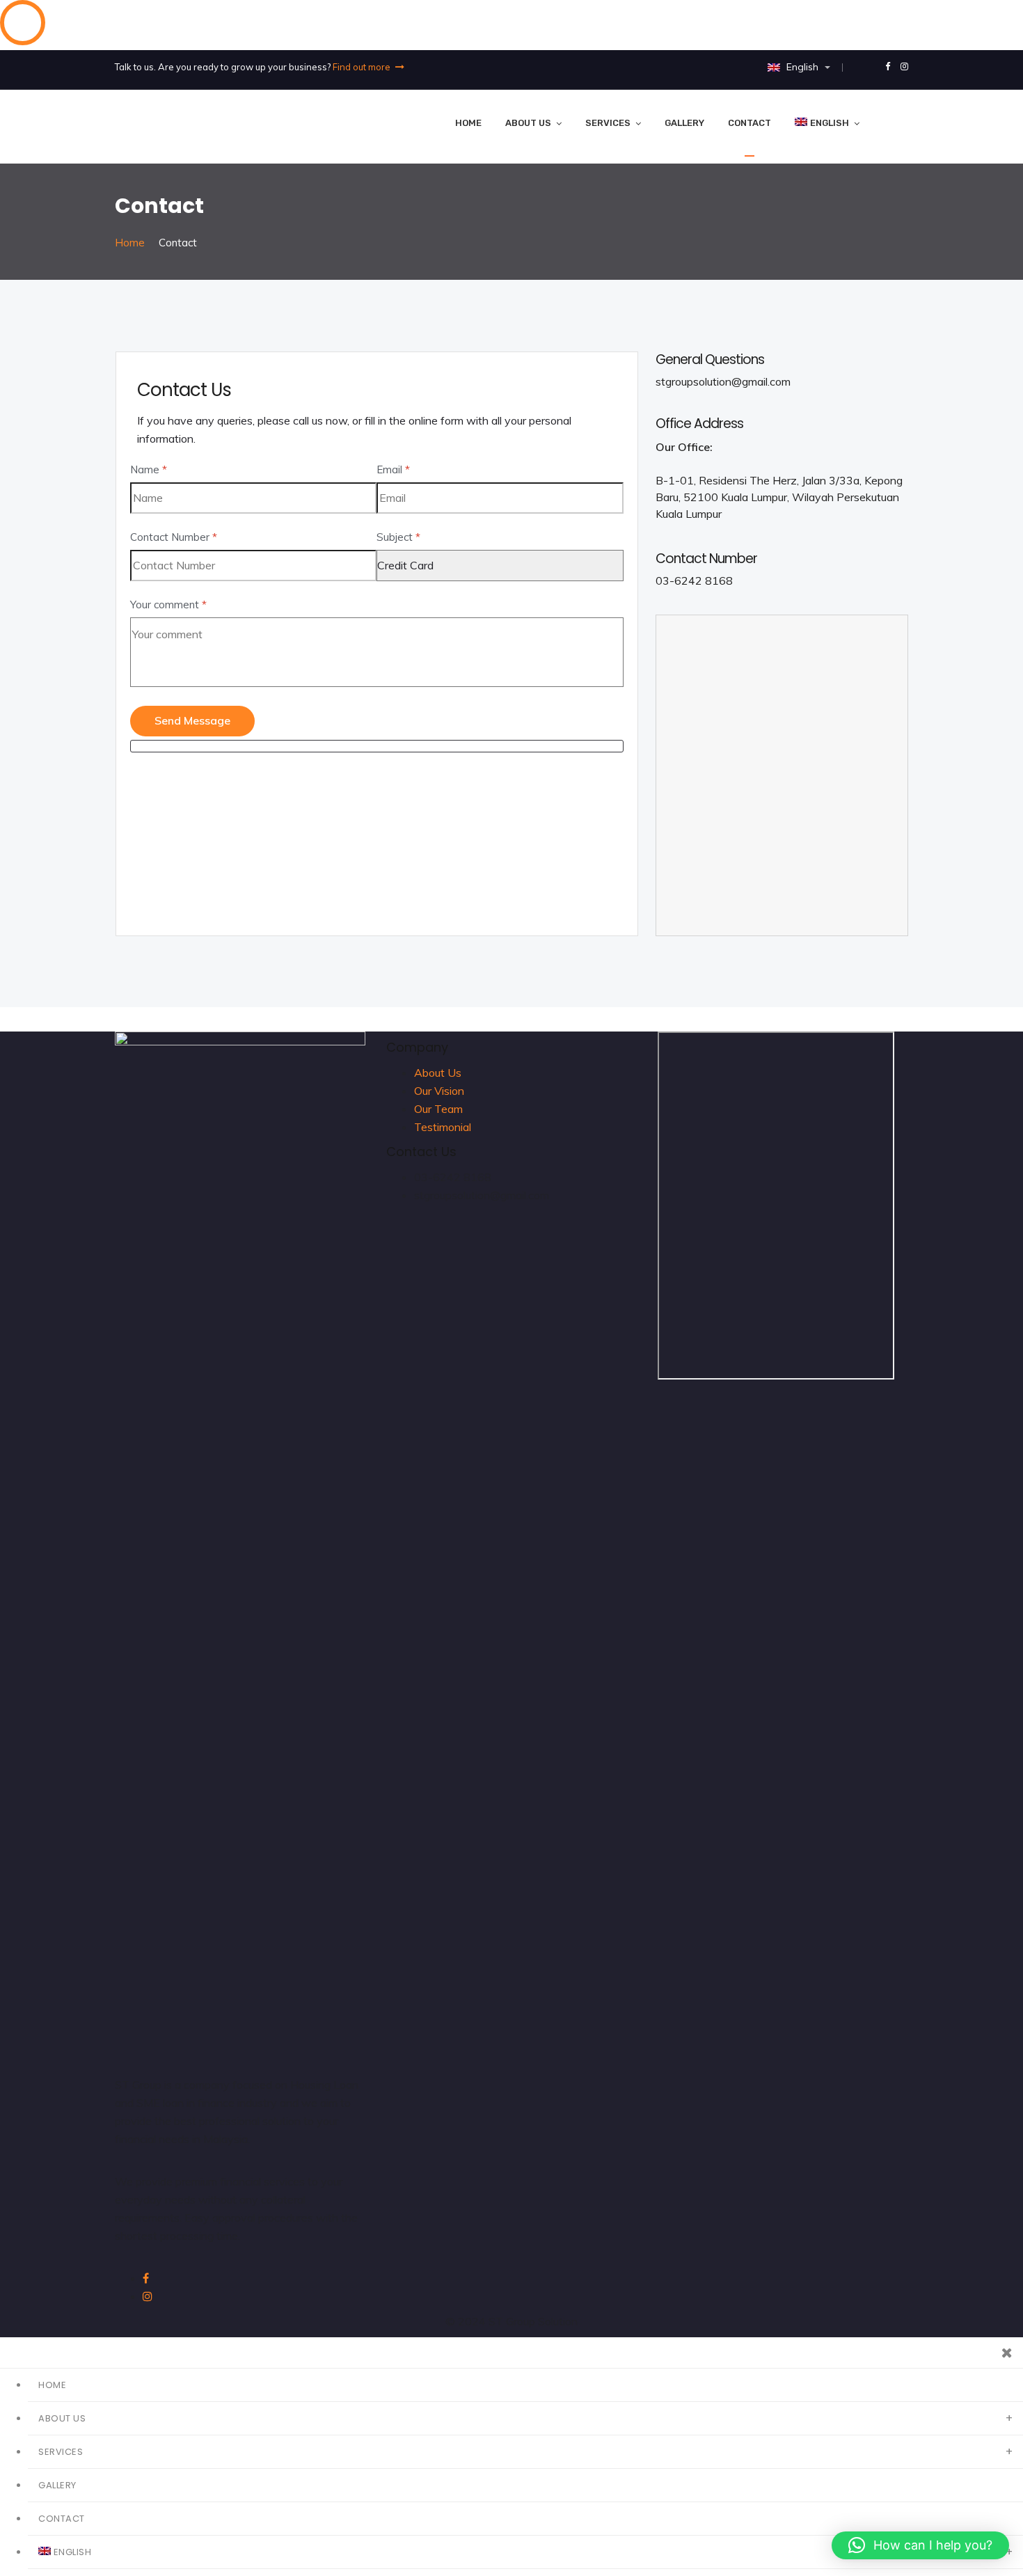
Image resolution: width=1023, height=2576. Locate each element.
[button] (920, 2545)
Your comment (168, 605)
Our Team (438, 1109)
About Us (528, 123)
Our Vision (439, 1091)
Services (608, 123)
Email (393, 469)
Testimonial (443, 1127)
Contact (750, 123)
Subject (398, 537)
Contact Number (174, 537)
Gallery (684, 123)
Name (149, 469)
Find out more (363, 67)
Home (468, 123)
